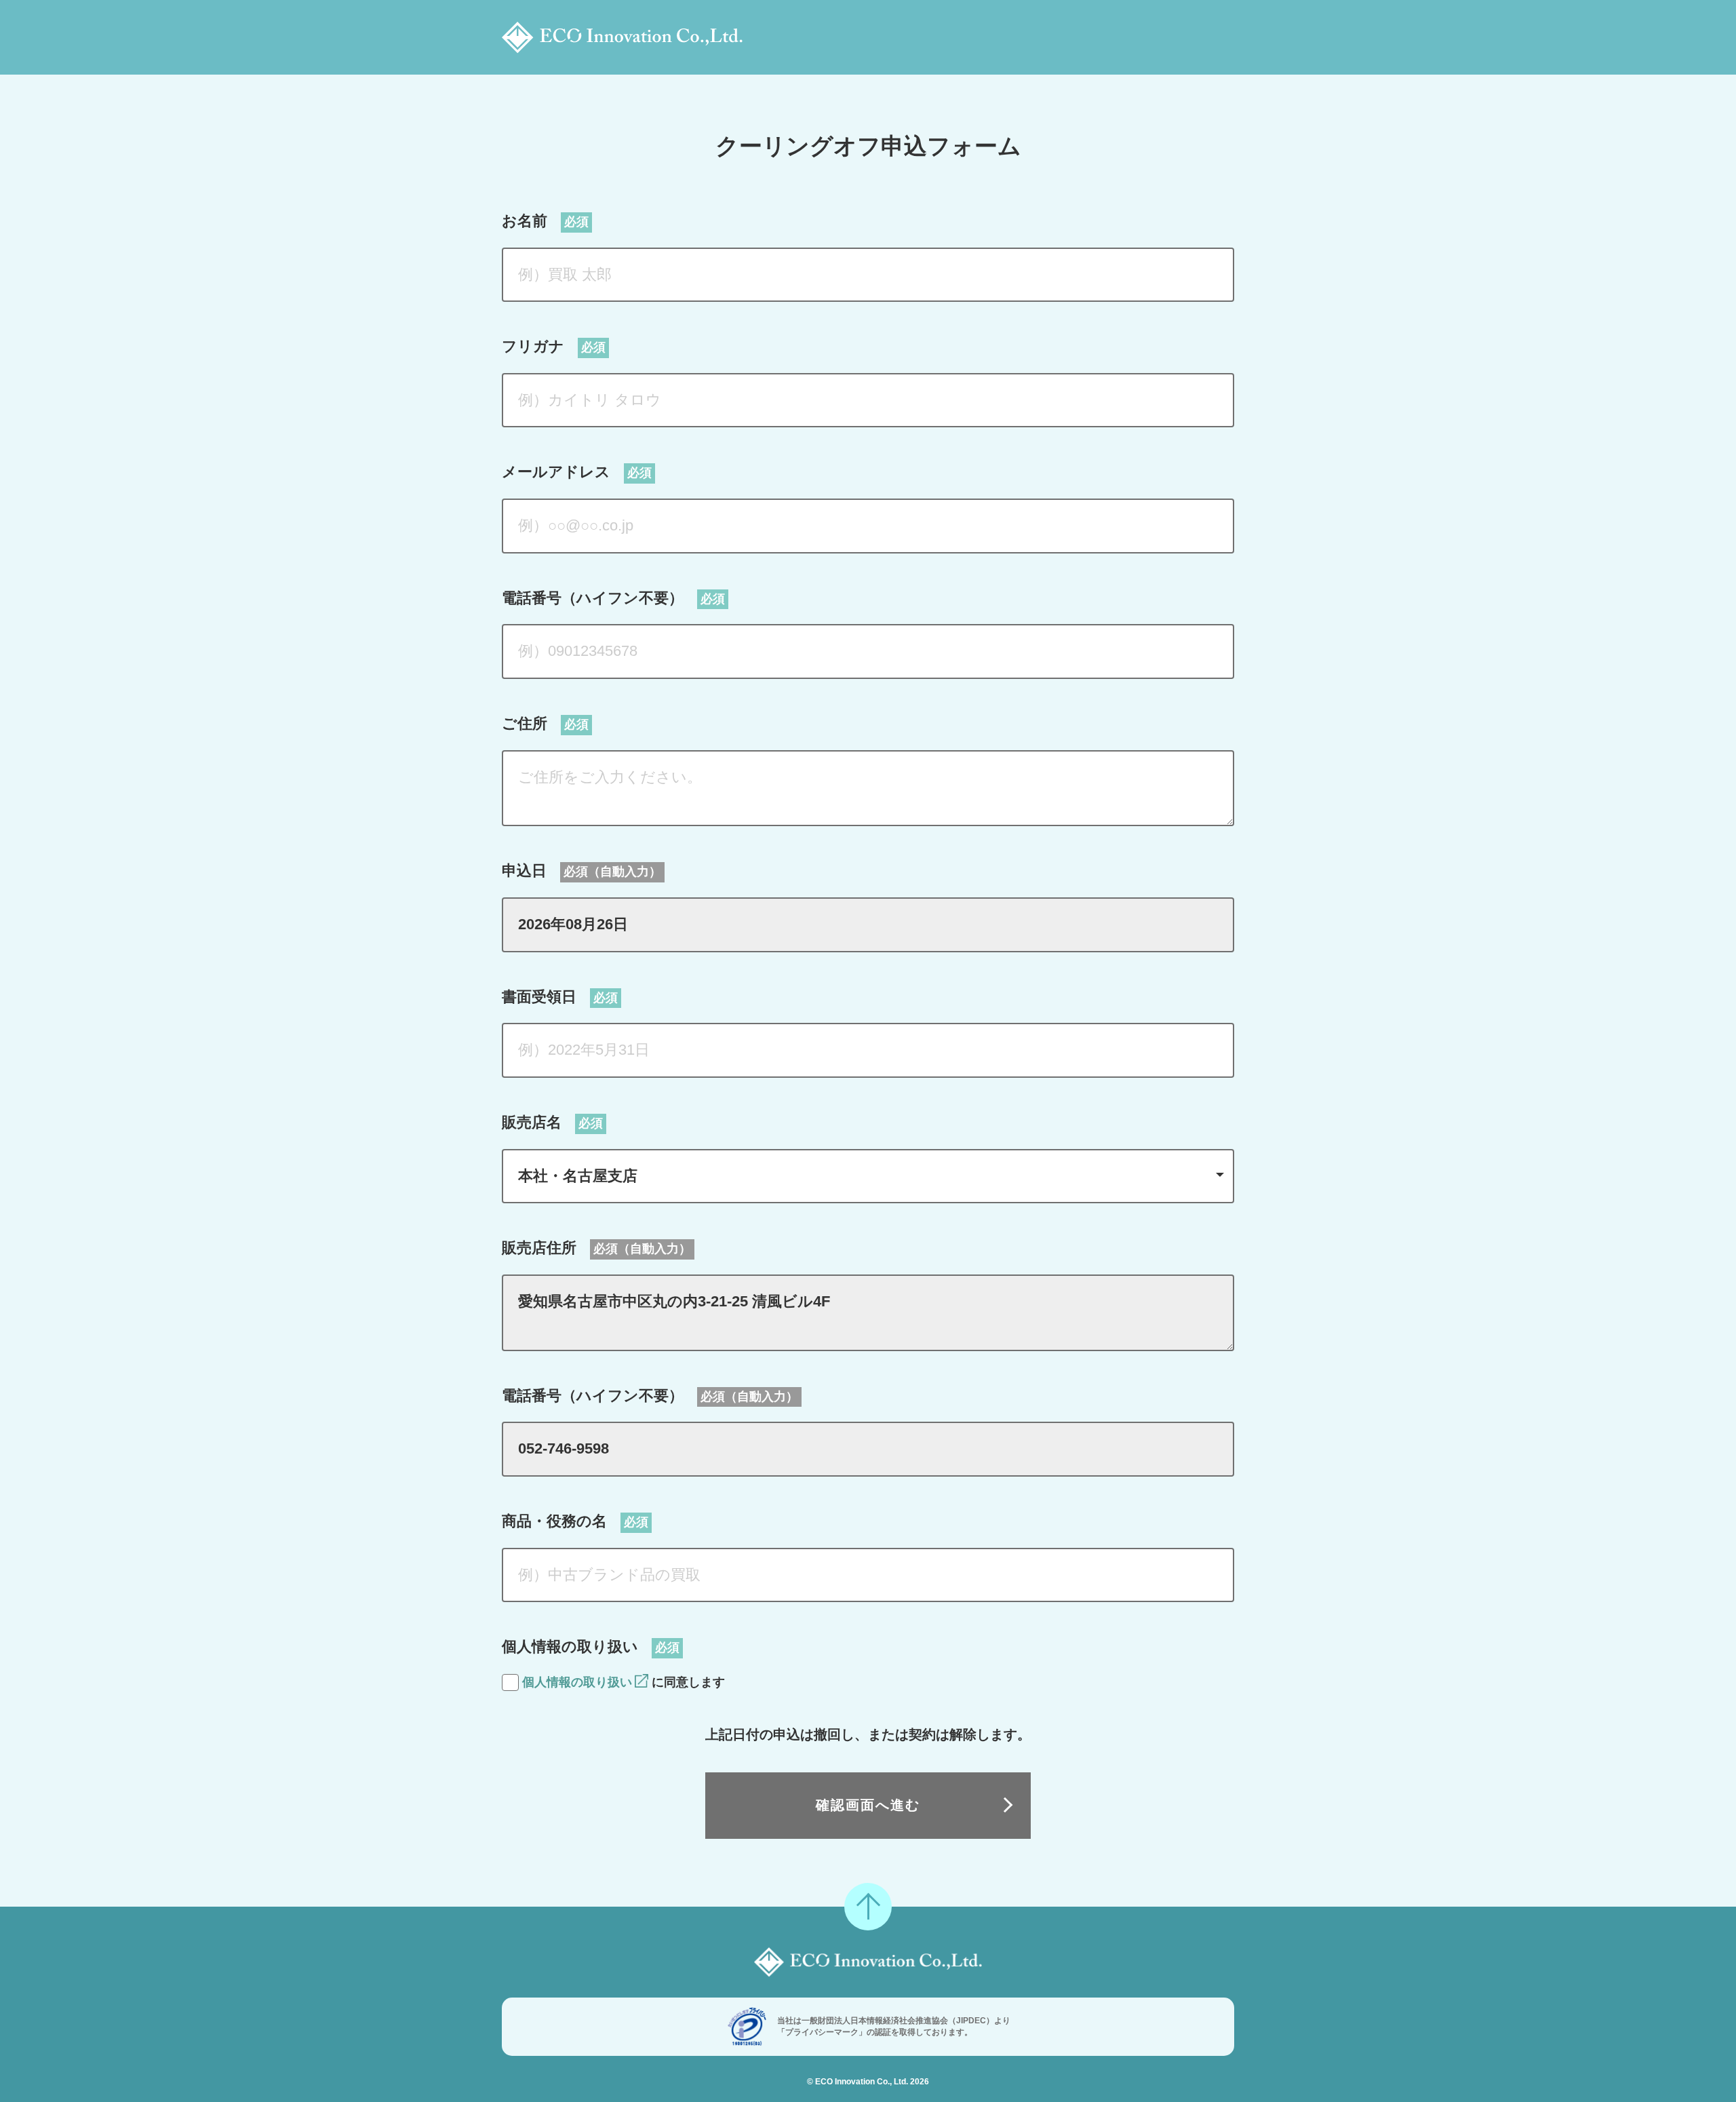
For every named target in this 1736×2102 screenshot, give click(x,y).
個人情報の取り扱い (577, 1682)
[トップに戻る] (868, 1907)
